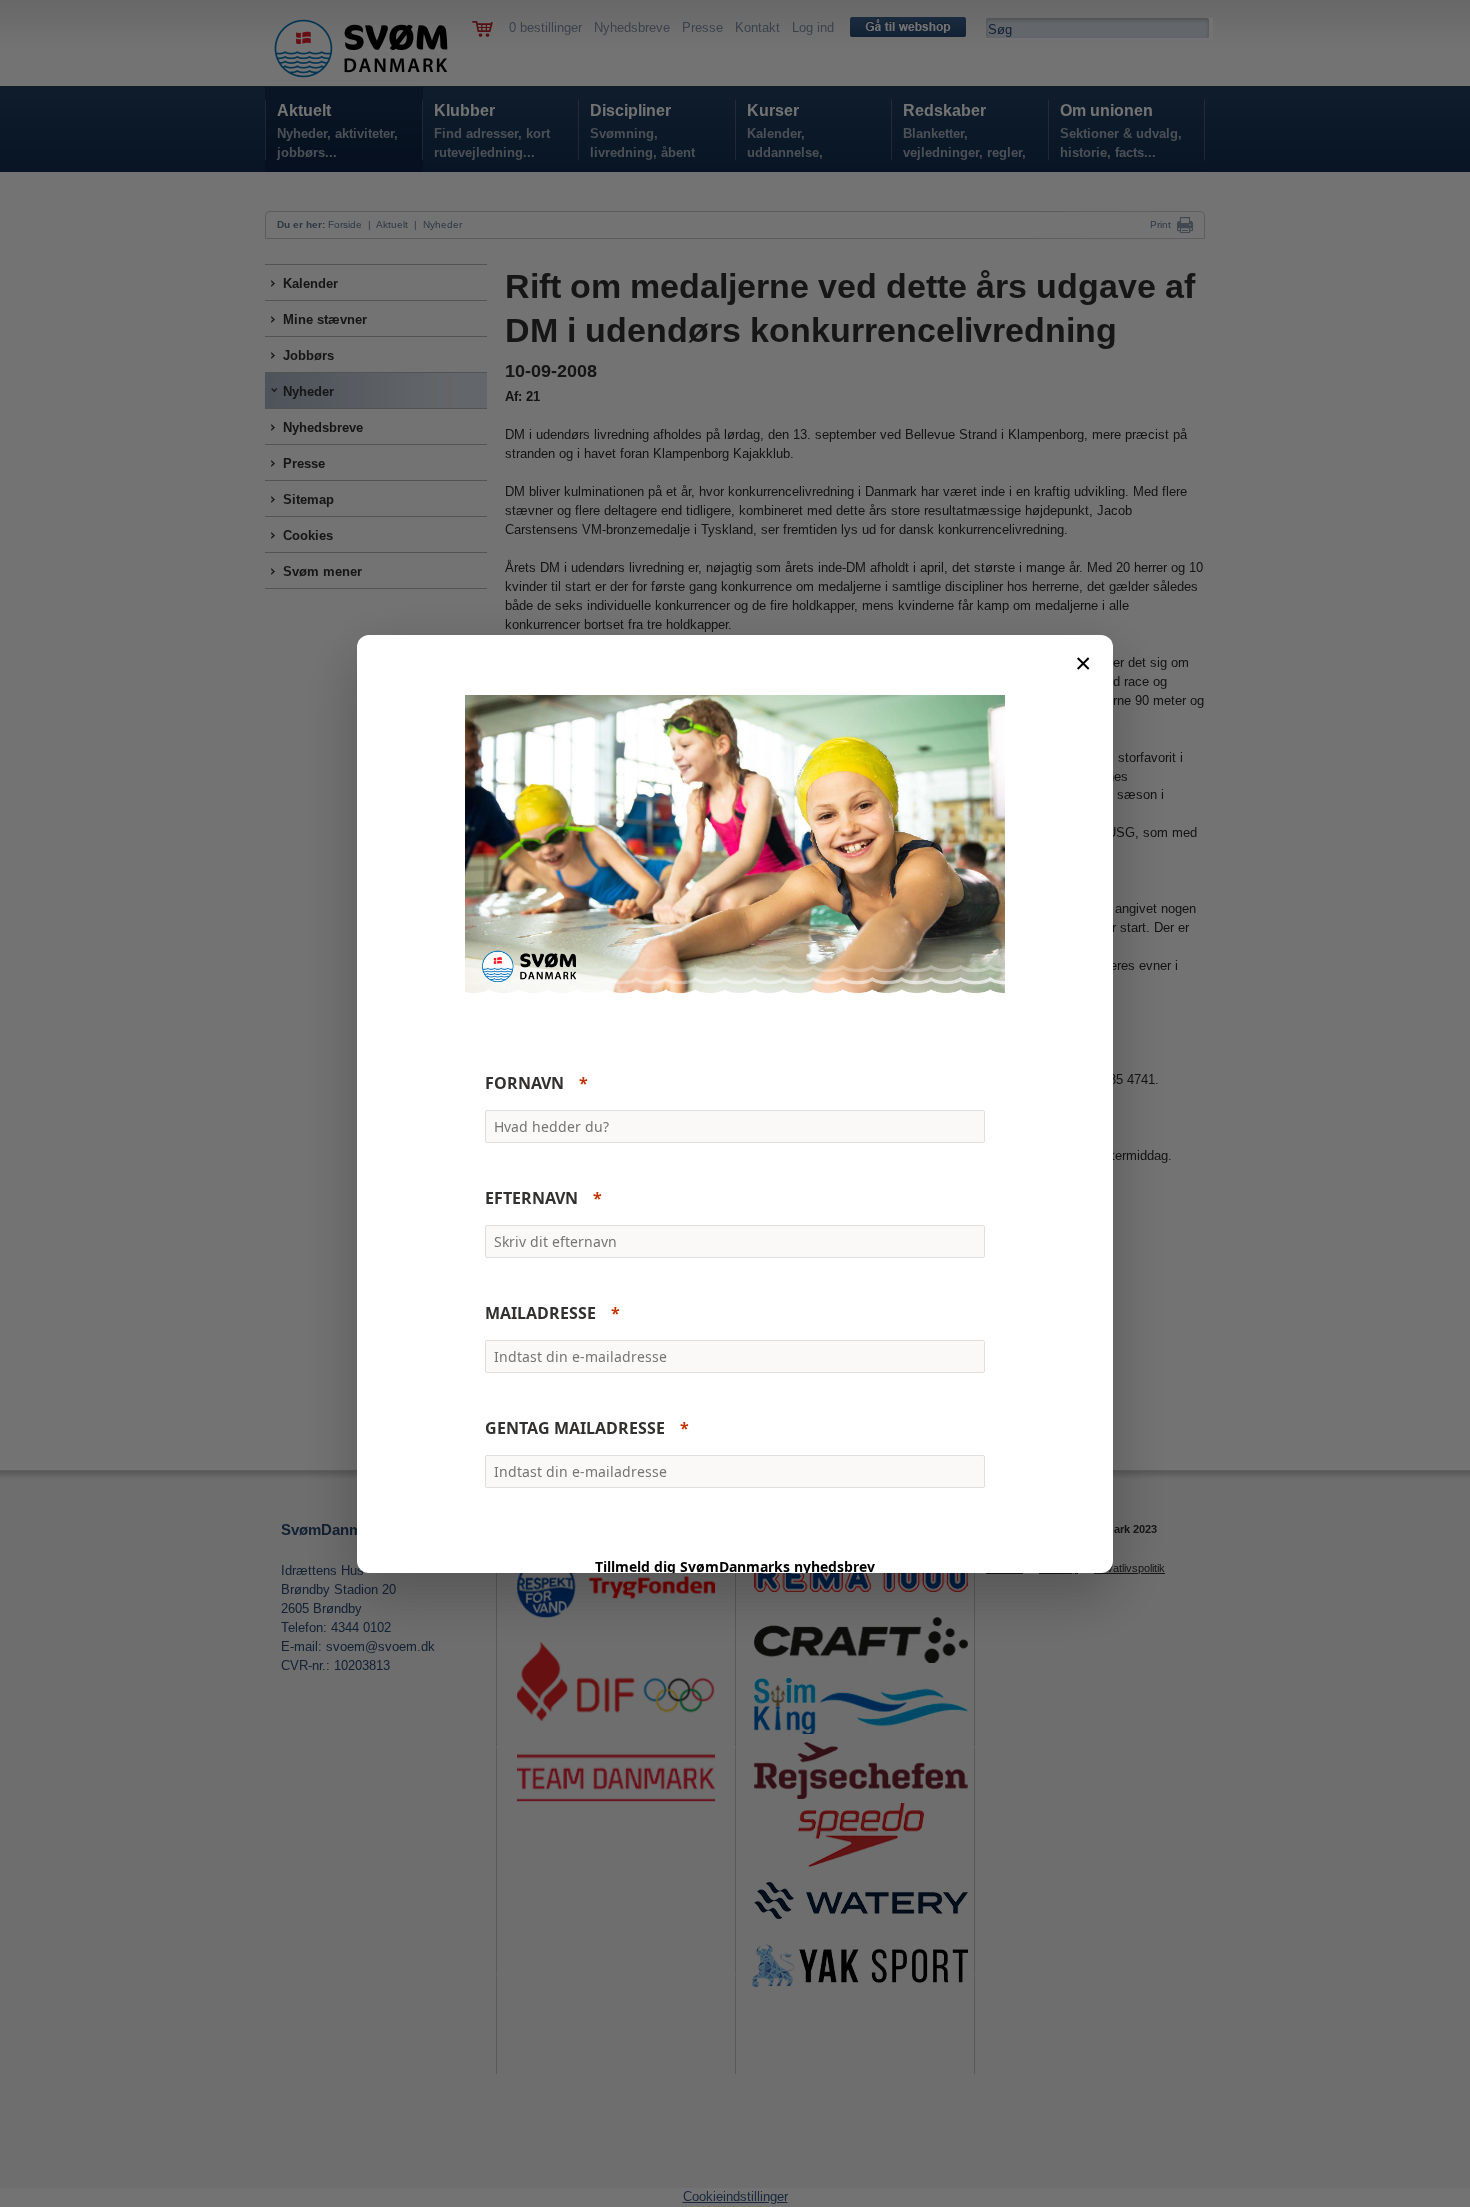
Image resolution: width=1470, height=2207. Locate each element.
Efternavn (531, 1198)
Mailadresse (540, 1313)
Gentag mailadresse (575, 1428)
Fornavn (524, 1083)
